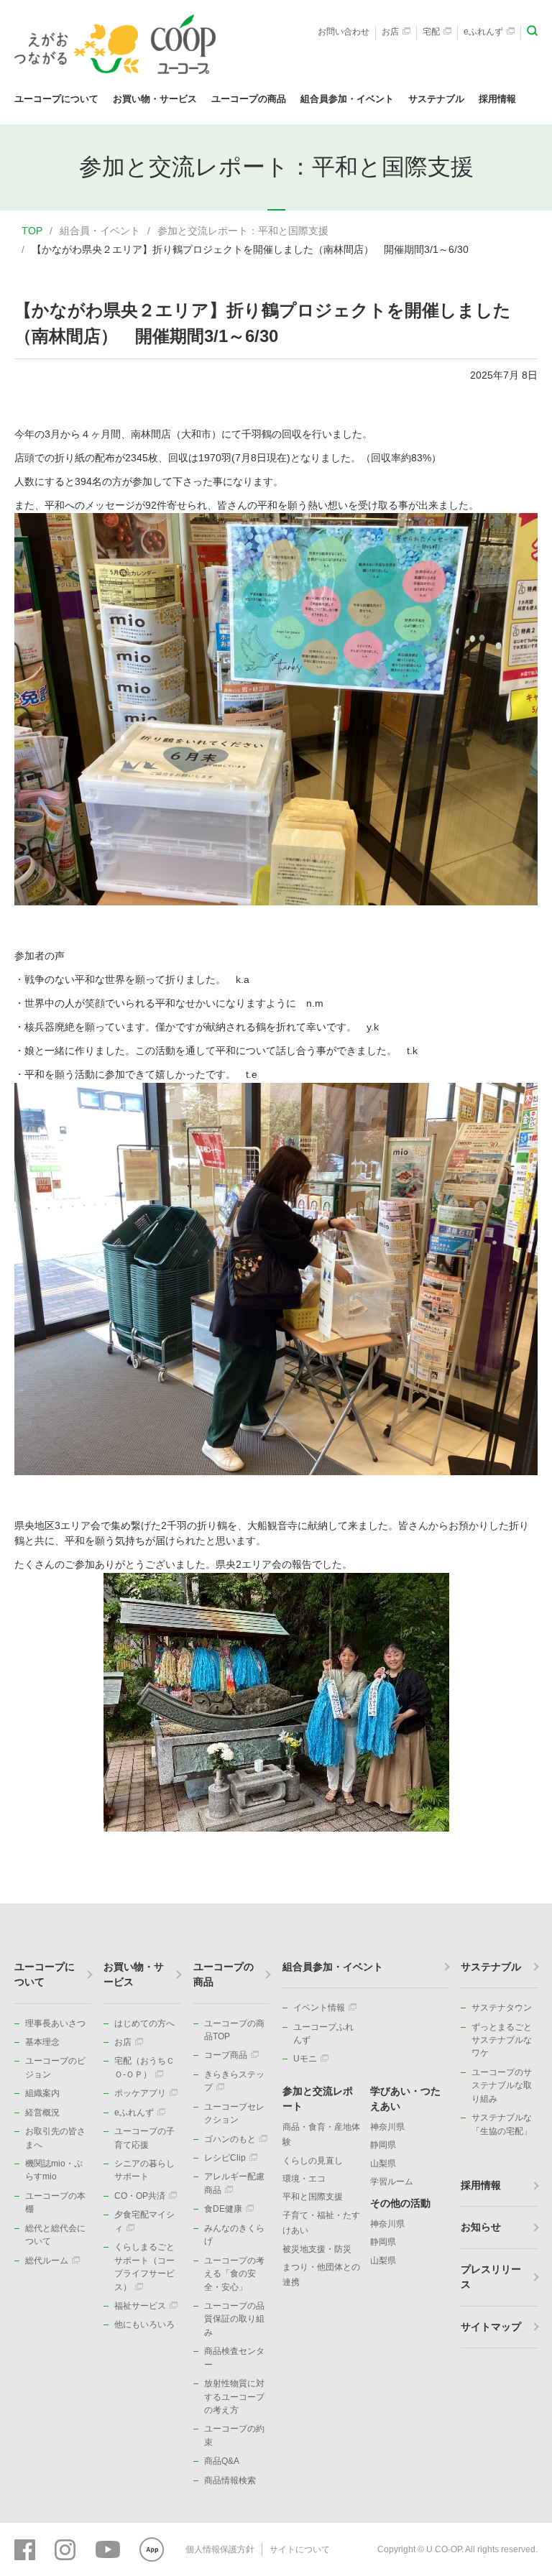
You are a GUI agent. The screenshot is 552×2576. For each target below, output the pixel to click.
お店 (390, 32)
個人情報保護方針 (220, 2549)
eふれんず (483, 32)
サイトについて (300, 2549)
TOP (32, 231)
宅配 (431, 32)
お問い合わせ (344, 32)
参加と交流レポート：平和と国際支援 (243, 231)
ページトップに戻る (520, 1903)
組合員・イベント (100, 231)
